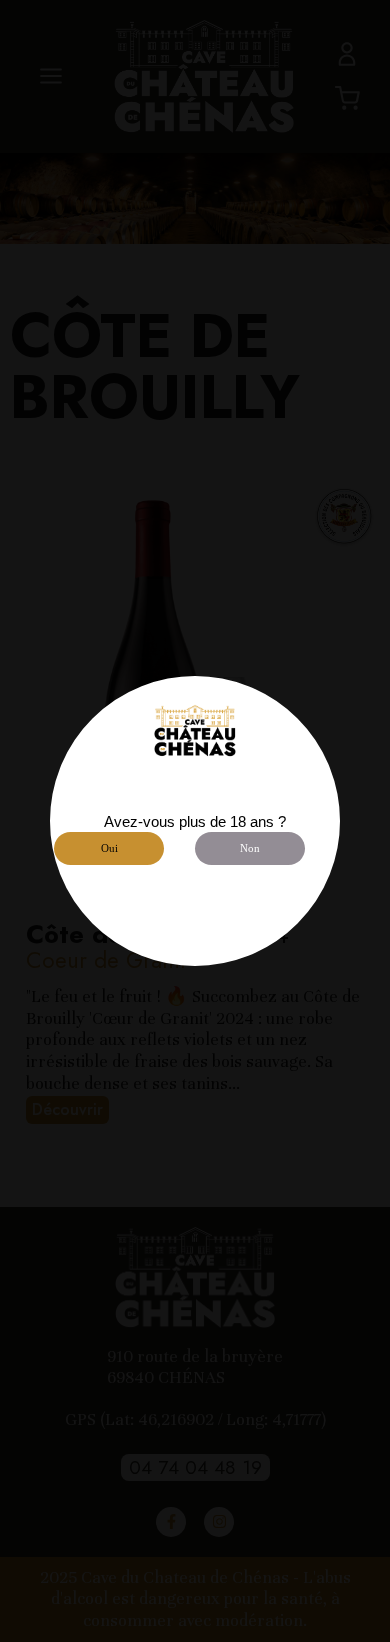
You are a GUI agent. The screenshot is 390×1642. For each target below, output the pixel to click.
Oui (109, 848)
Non (250, 848)
